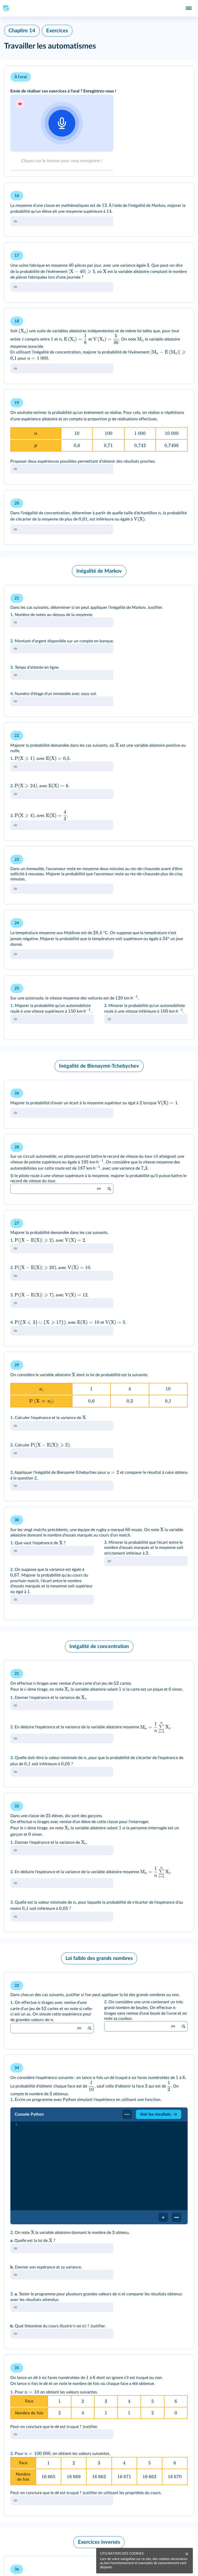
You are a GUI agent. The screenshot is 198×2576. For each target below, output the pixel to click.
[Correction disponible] (109, 1189)
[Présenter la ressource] (182, 77)
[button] (99, 121)
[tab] (62, 132)
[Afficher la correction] (169, 194)
